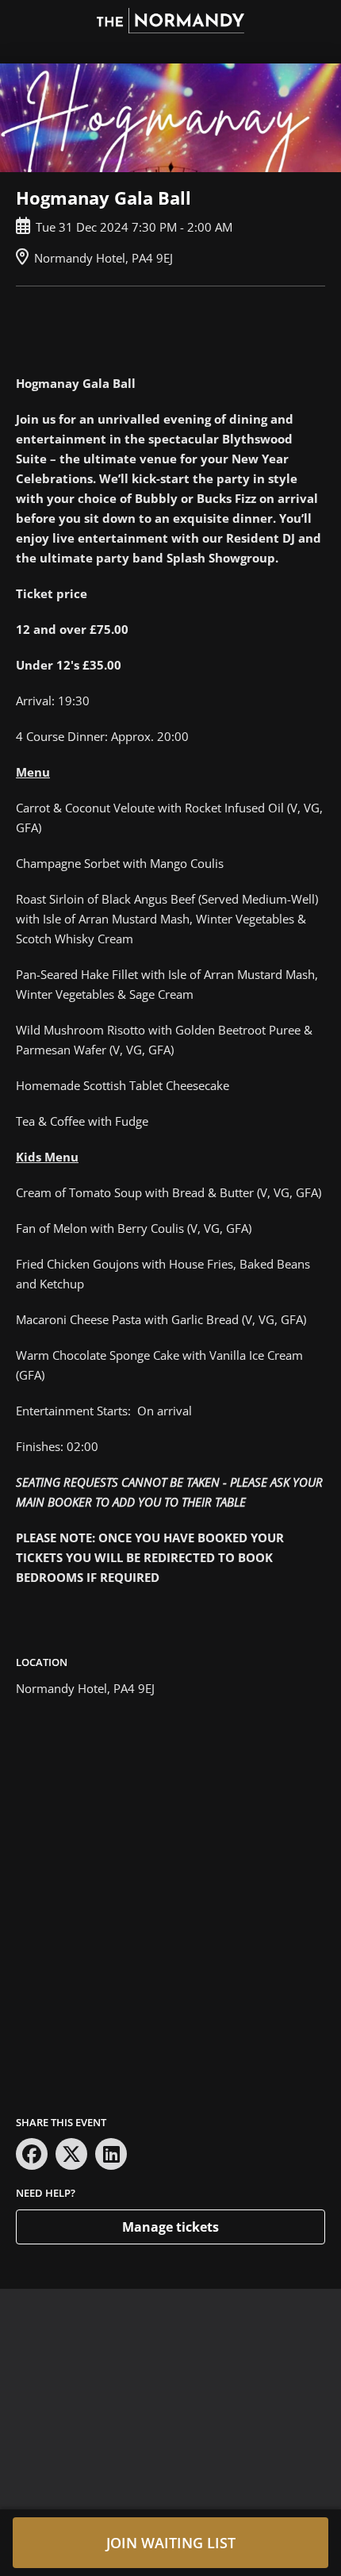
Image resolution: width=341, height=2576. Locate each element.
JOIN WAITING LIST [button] (171, 2543)
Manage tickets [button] (170, 2227)
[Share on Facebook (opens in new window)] (32, 2154)
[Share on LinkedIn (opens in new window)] (111, 2154)
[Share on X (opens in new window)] (71, 2154)
